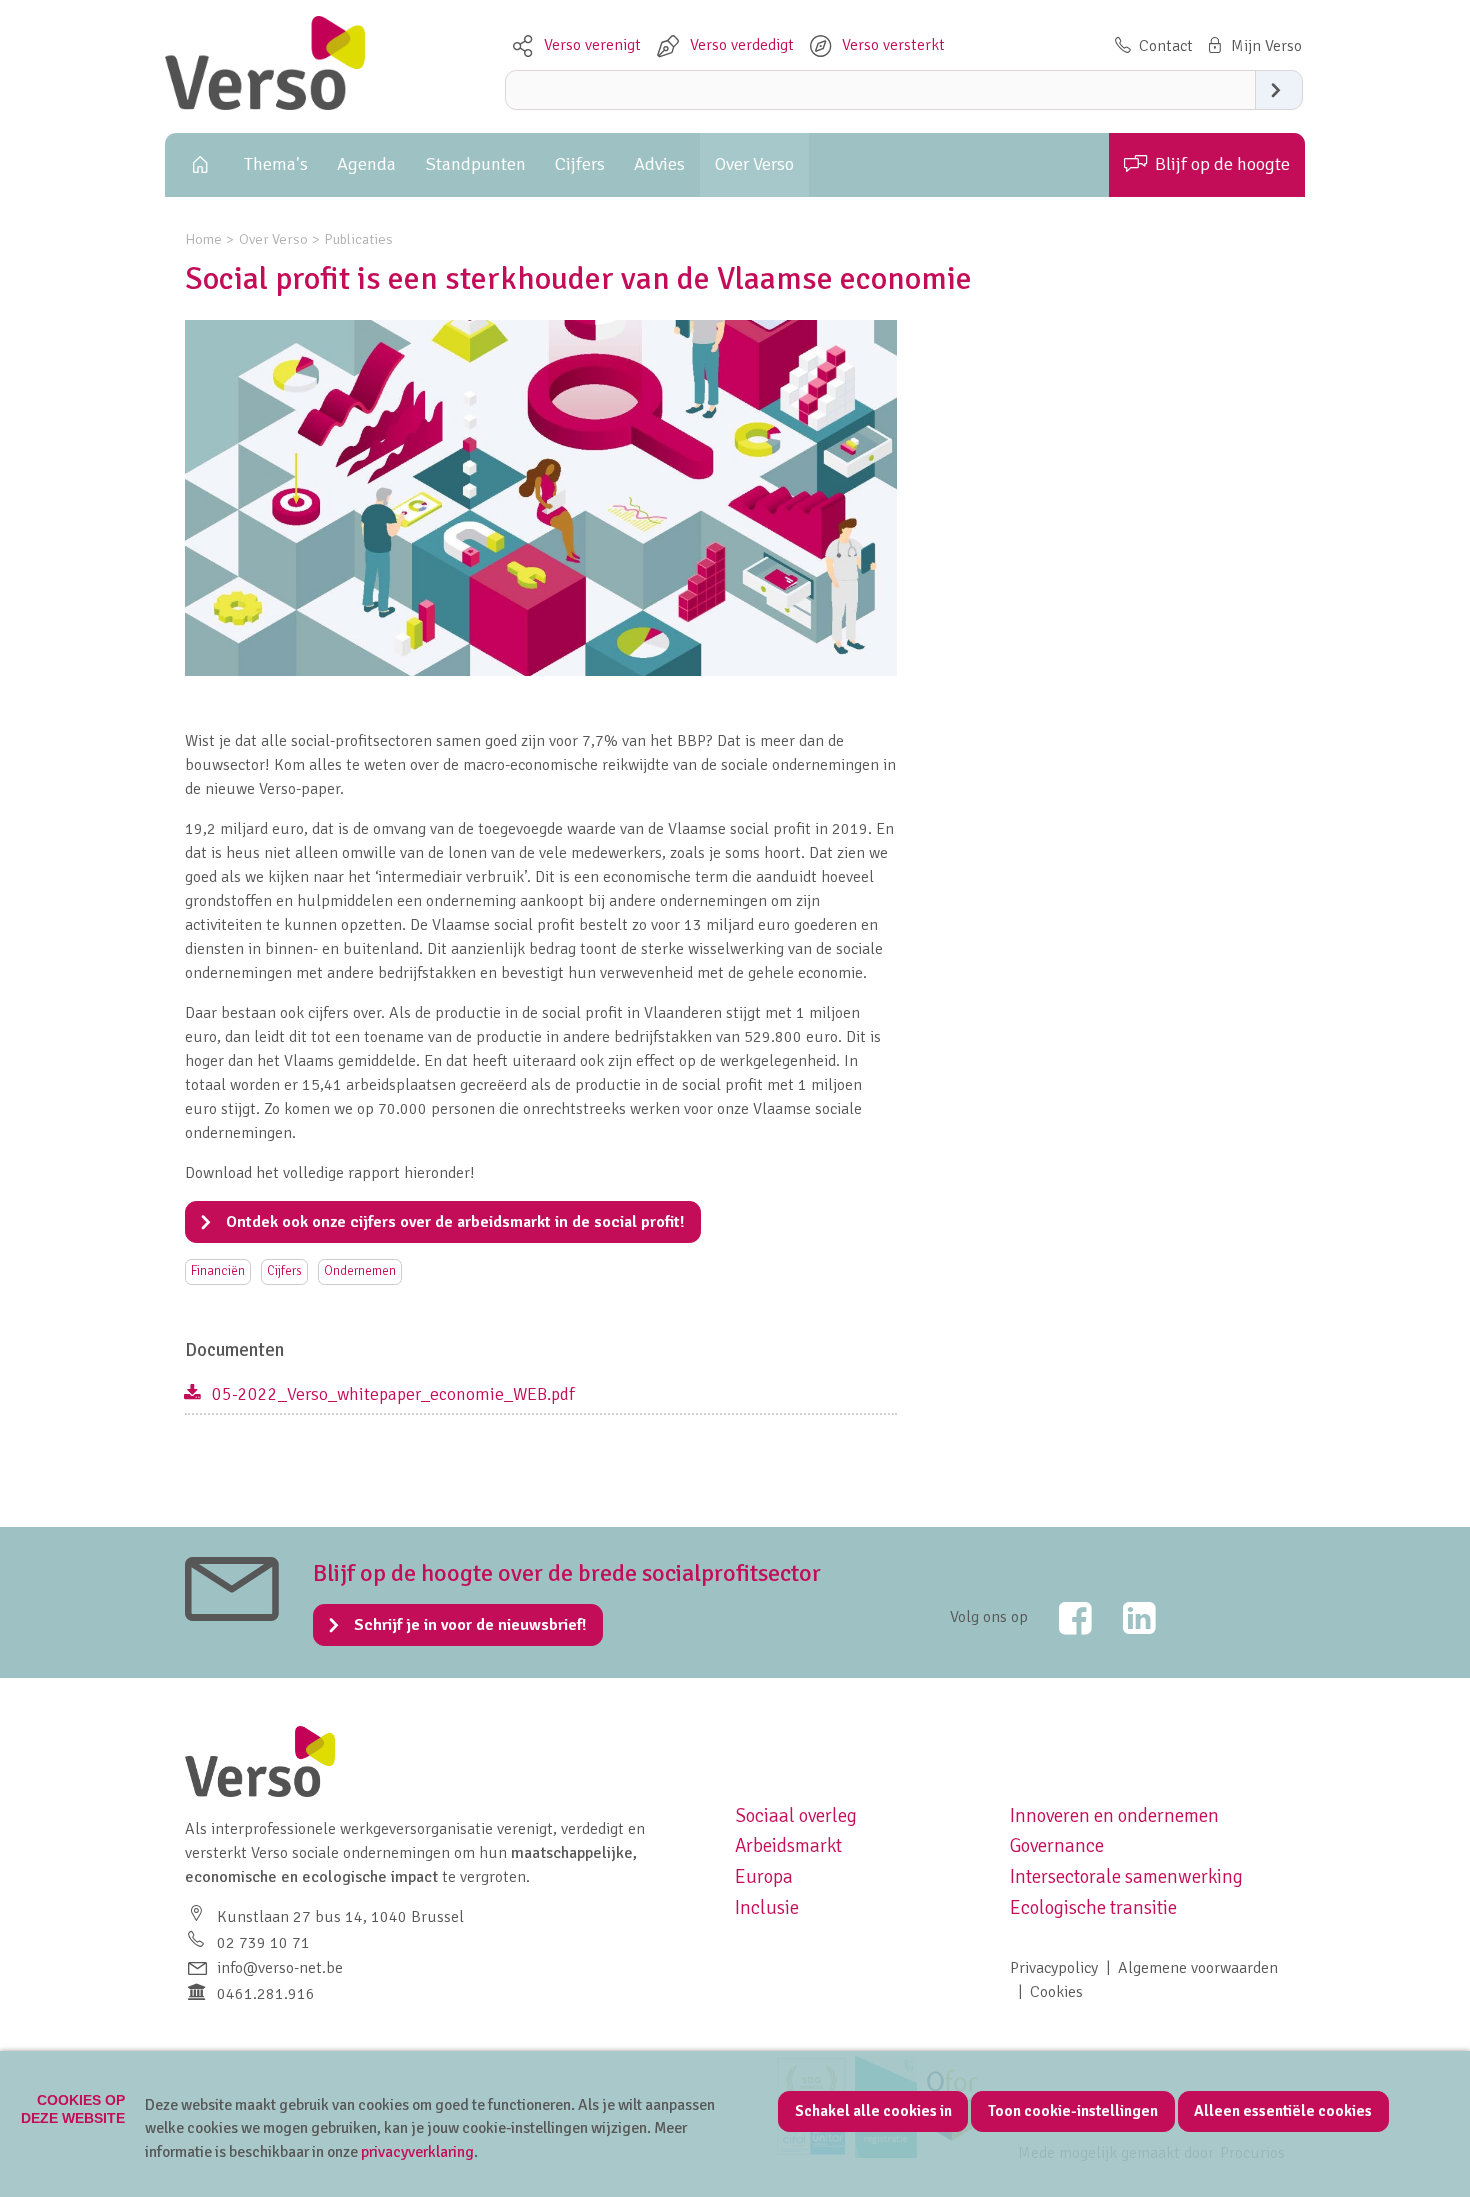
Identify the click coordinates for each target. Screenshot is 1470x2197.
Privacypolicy (1054, 1968)
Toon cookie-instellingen (1073, 2111)
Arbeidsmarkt (788, 1846)
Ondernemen (360, 1271)
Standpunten (476, 164)
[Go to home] (265, 105)
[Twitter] (1062, 1618)
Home (197, 165)
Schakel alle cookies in (873, 2111)
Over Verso (754, 164)
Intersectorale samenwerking (1126, 1877)
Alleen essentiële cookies (1283, 2111)
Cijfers (580, 164)
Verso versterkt (893, 45)
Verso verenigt (592, 45)
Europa (764, 1877)
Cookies (1056, 1992)
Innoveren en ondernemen (1114, 1816)
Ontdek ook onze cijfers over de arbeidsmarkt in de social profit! (455, 1222)
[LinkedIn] (1126, 1618)
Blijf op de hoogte (1222, 164)
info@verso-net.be (280, 1968)
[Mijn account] (1252, 46)
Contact (1166, 46)
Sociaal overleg (796, 1816)
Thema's (276, 164)
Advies (659, 164)
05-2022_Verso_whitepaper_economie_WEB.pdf (393, 1394)
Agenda (366, 164)
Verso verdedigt (742, 45)
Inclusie (767, 1908)
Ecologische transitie (1093, 1908)
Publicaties (358, 239)
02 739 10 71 (263, 1943)
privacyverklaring (417, 2152)
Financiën (218, 1271)
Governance (1057, 1846)
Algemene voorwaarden (1198, 1968)
